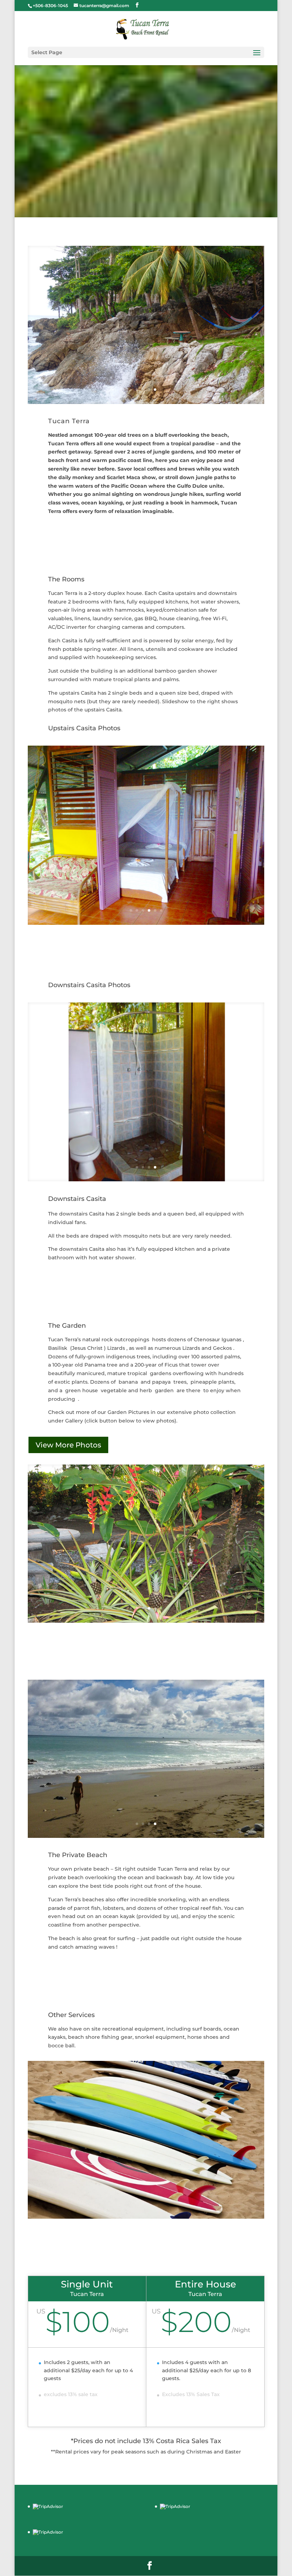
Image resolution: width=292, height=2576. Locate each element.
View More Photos (68, 1445)
